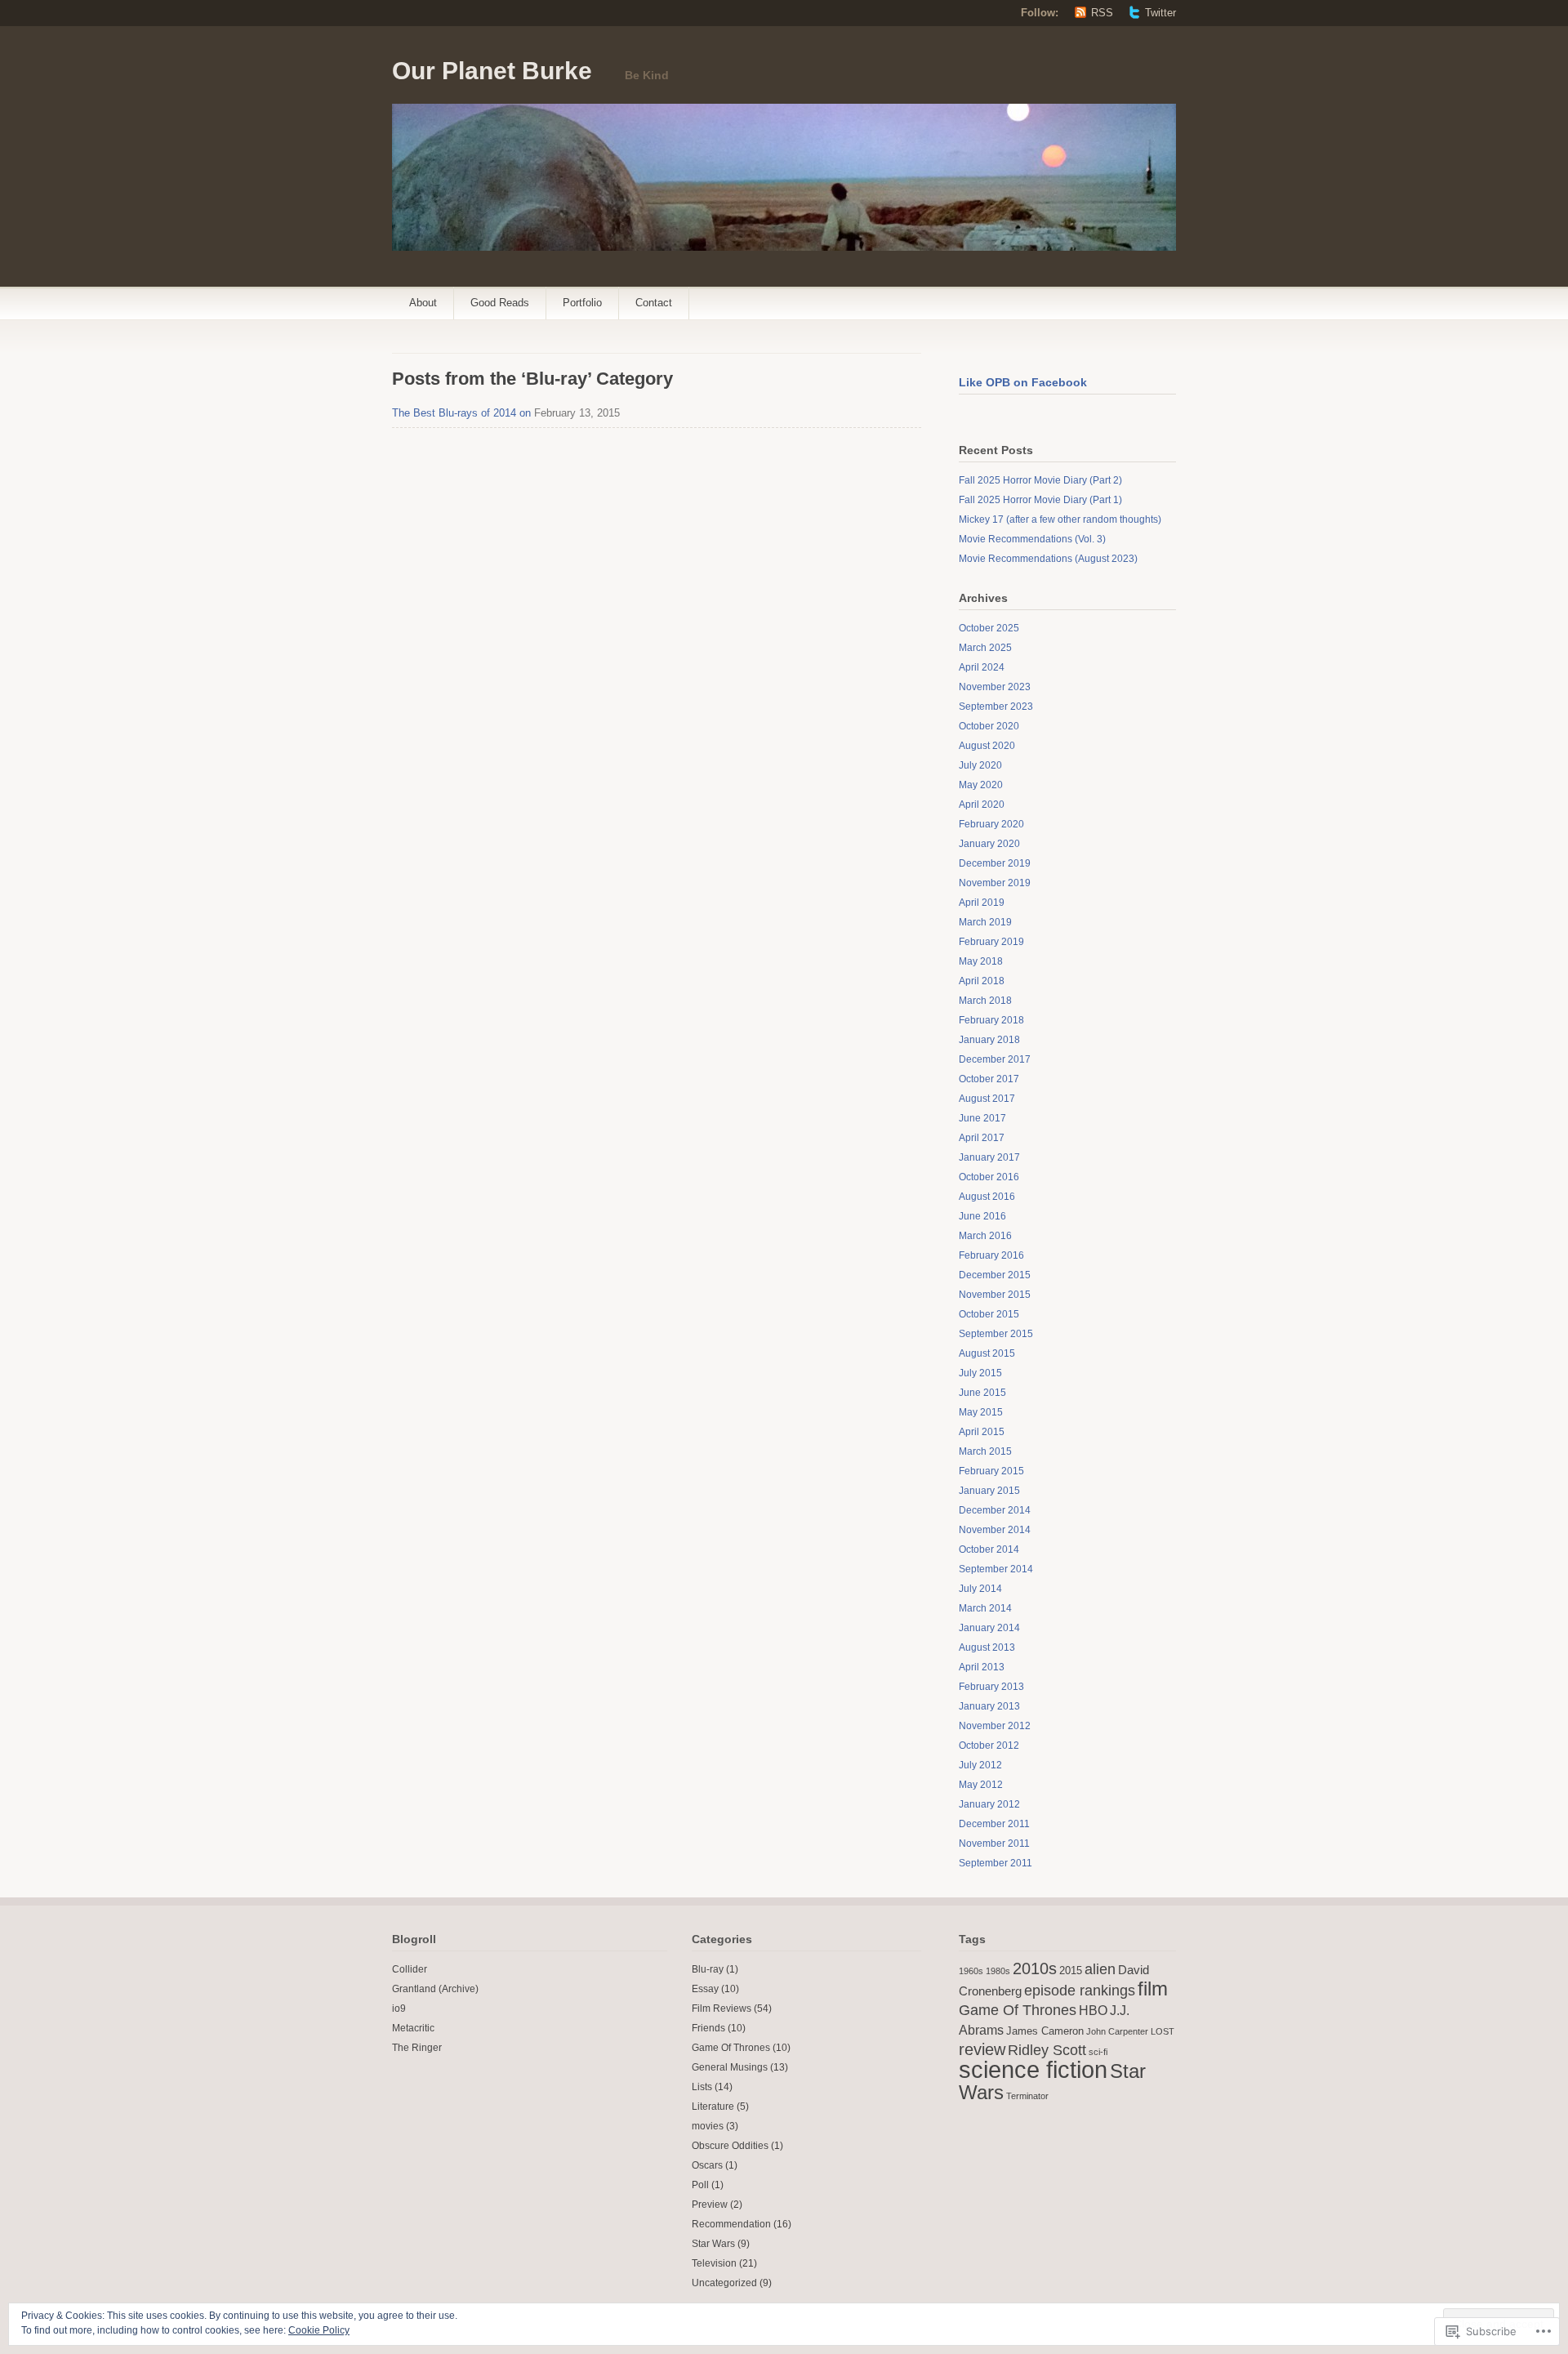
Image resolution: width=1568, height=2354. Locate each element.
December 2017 (995, 1059)
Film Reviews (722, 2008)
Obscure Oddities (730, 2146)
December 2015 (995, 1275)
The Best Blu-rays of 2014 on (461, 413)
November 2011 (994, 1844)
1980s (998, 1971)
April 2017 (982, 1138)
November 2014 (995, 1530)
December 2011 (994, 1824)
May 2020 (981, 785)
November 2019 (995, 883)
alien (1100, 1969)
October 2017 (989, 1079)
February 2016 (991, 1255)
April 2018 (982, 981)
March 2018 (985, 1001)
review (982, 2049)
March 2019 (985, 922)
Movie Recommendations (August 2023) (1048, 559)
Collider (410, 1969)
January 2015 (989, 1491)
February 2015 (991, 1471)
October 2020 (989, 726)
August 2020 (987, 746)
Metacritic (413, 2028)
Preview (710, 2205)
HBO (1093, 2010)
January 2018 (989, 1040)
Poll (700, 2185)
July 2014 (980, 1589)
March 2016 (985, 1236)
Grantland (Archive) (435, 1989)
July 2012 (980, 1765)
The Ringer (417, 2048)
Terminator (1027, 2096)
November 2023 (995, 687)
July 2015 (980, 1373)
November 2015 (995, 1295)
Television (714, 2263)
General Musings (730, 2067)
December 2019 (995, 863)
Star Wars (713, 2244)
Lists (702, 2087)
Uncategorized (724, 2283)
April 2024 (982, 667)
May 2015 (981, 1412)
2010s (1035, 1968)
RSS (1102, 13)
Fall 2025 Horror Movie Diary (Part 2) (1040, 480)
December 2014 (995, 1510)
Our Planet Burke (492, 71)
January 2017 (989, 1157)
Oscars (707, 2165)
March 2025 (985, 648)
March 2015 (985, 1451)
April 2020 (982, 805)
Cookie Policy (319, 2330)
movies (708, 2126)
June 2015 (982, 1393)
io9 (399, 2008)
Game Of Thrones (731, 2048)
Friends (708, 2028)
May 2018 (981, 961)
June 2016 (982, 1216)
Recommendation (731, 2224)
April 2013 (982, 1667)
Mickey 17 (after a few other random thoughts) (1060, 519)
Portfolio (582, 303)
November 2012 (995, 1726)
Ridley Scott (1047, 2050)
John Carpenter (1117, 2031)
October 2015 (989, 1314)
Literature (713, 2107)
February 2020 (991, 824)
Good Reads (500, 303)
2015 (1071, 1971)
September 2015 (996, 1334)
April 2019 (982, 903)
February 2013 (991, 1687)
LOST (1163, 2031)
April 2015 (982, 1432)
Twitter (1160, 13)
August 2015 (987, 1353)
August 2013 (987, 1647)
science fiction (1033, 2069)
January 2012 (989, 1804)
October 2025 (989, 628)
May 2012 (981, 1785)
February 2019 (991, 942)
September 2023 (996, 707)
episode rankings (1080, 1991)
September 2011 (996, 1863)
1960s (971, 1971)
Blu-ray (708, 1969)
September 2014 (996, 1569)
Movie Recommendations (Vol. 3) (1032, 539)
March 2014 (985, 1608)
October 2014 (989, 1549)
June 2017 (982, 1118)
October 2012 (989, 1745)
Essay (705, 1989)
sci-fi (1098, 2052)
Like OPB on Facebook (1023, 382)
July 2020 (980, 765)
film (1153, 1988)
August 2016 (987, 1197)
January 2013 (989, 1706)
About (423, 303)
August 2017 (987, 1099)
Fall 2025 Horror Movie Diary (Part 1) (1040, 500)
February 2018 (991, 1020)
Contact (654, 303)
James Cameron (1045, 2031)
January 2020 (989, 844)
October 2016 (989, 1177)
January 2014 (989, 1628)
